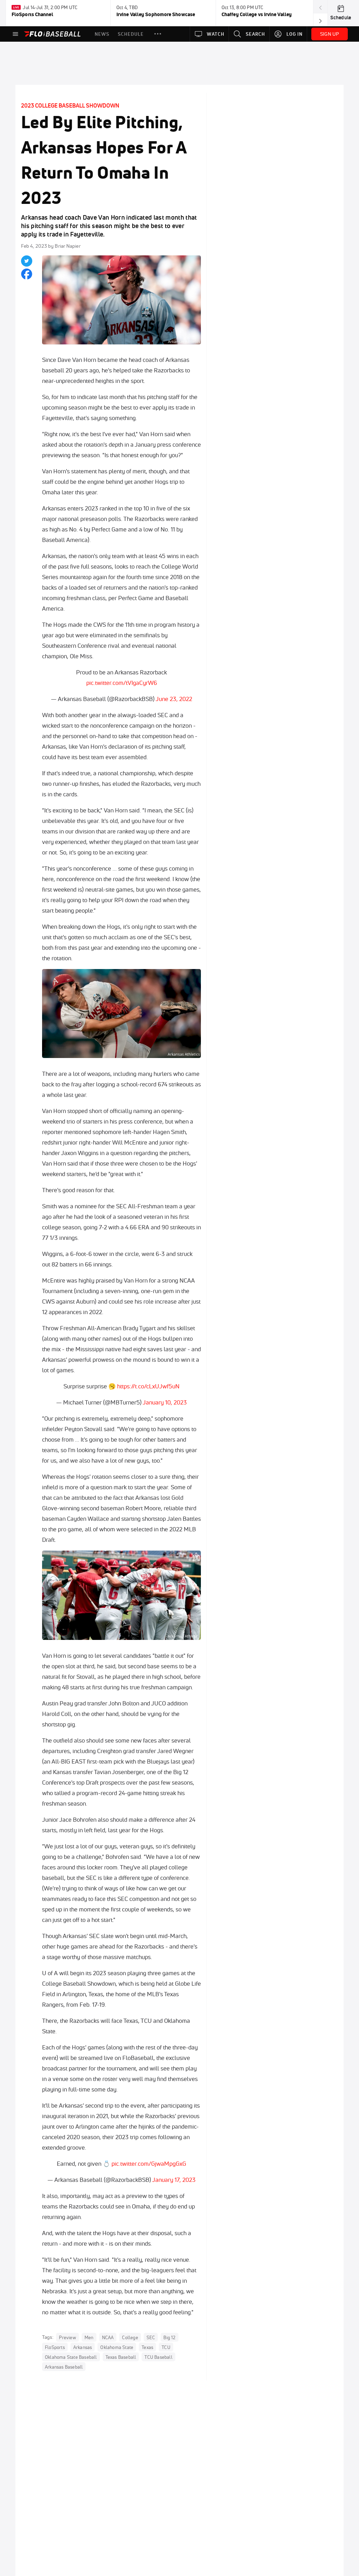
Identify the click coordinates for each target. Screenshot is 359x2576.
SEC (151, 2337)
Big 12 (169, 2337)
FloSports (55, 2347)
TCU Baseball (158, 2357)
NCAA (108, 2337)
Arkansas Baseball (64, 2367)
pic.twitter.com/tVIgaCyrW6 (122, 683)
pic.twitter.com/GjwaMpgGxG (149, 2163)
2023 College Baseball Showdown (70, 105)
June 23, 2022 (174, 699)
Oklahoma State (117, 2347)
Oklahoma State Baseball (71, 2357)
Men (89, 2337)
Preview (67, 2337)
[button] (158, 34)
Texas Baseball (121, 2357)
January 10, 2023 (165, 1402)
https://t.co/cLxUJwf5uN (148, 1386)
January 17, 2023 (174, 2180)
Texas (147, 2347)
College (130, 2337)
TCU (166, 2347)
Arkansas (83, 2347)
